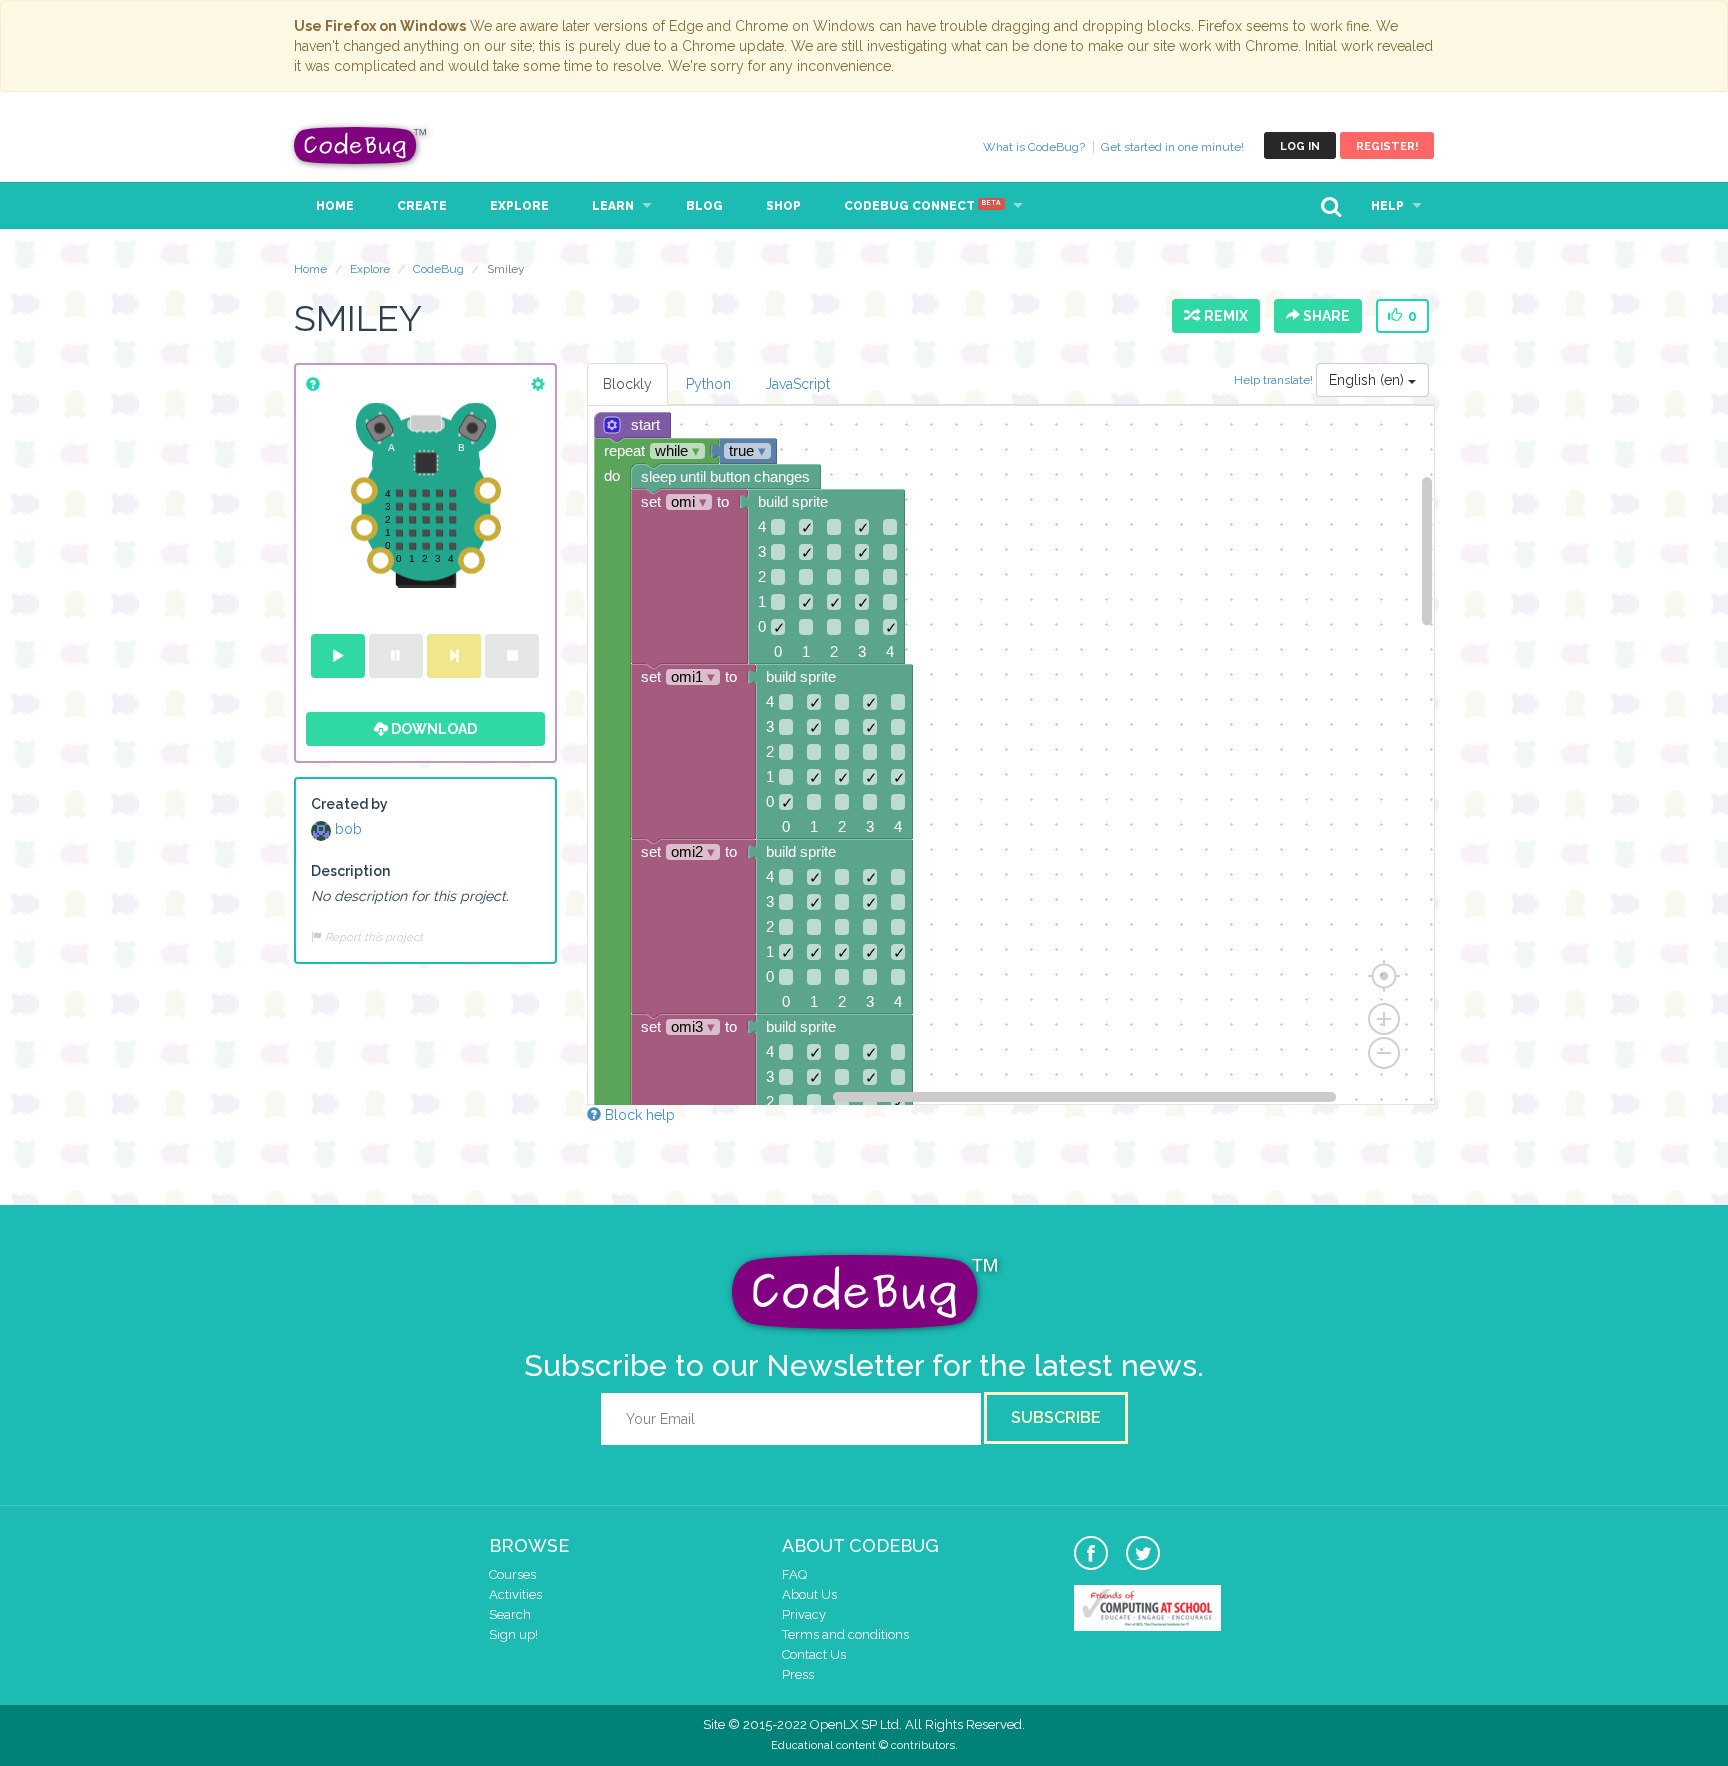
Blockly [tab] (627, 384)
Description (350, 871)
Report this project (372, 937)
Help (1387, 206)
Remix (1223, 316)
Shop (783, 206)
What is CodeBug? (1034, 147)
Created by (349, 804)
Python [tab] (708, 384)
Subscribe (1056, 1417)
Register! (1387, 146)
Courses (512, 1574)
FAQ (794, 1574)
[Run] (338, 656)
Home (335, 206)
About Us (809, 1594)
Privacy (804, 1614)
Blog (704, 206)
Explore (519, 206)
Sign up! (513, 1634)
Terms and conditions (845, 1634)
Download (432, 729)
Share (1325, 316)
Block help (638, 1115)
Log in (1300, 146)
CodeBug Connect (922, 206)
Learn (613, 206)
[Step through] (454, 656)
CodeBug (361, 145)
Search (510, 1614)
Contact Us (814, 1654)
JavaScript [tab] (797, 384)
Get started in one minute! (1172, 147)
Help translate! (1275, 380)
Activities (515, 1594)
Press (798, 1674)
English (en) (1368, 380)
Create (422, 206)
